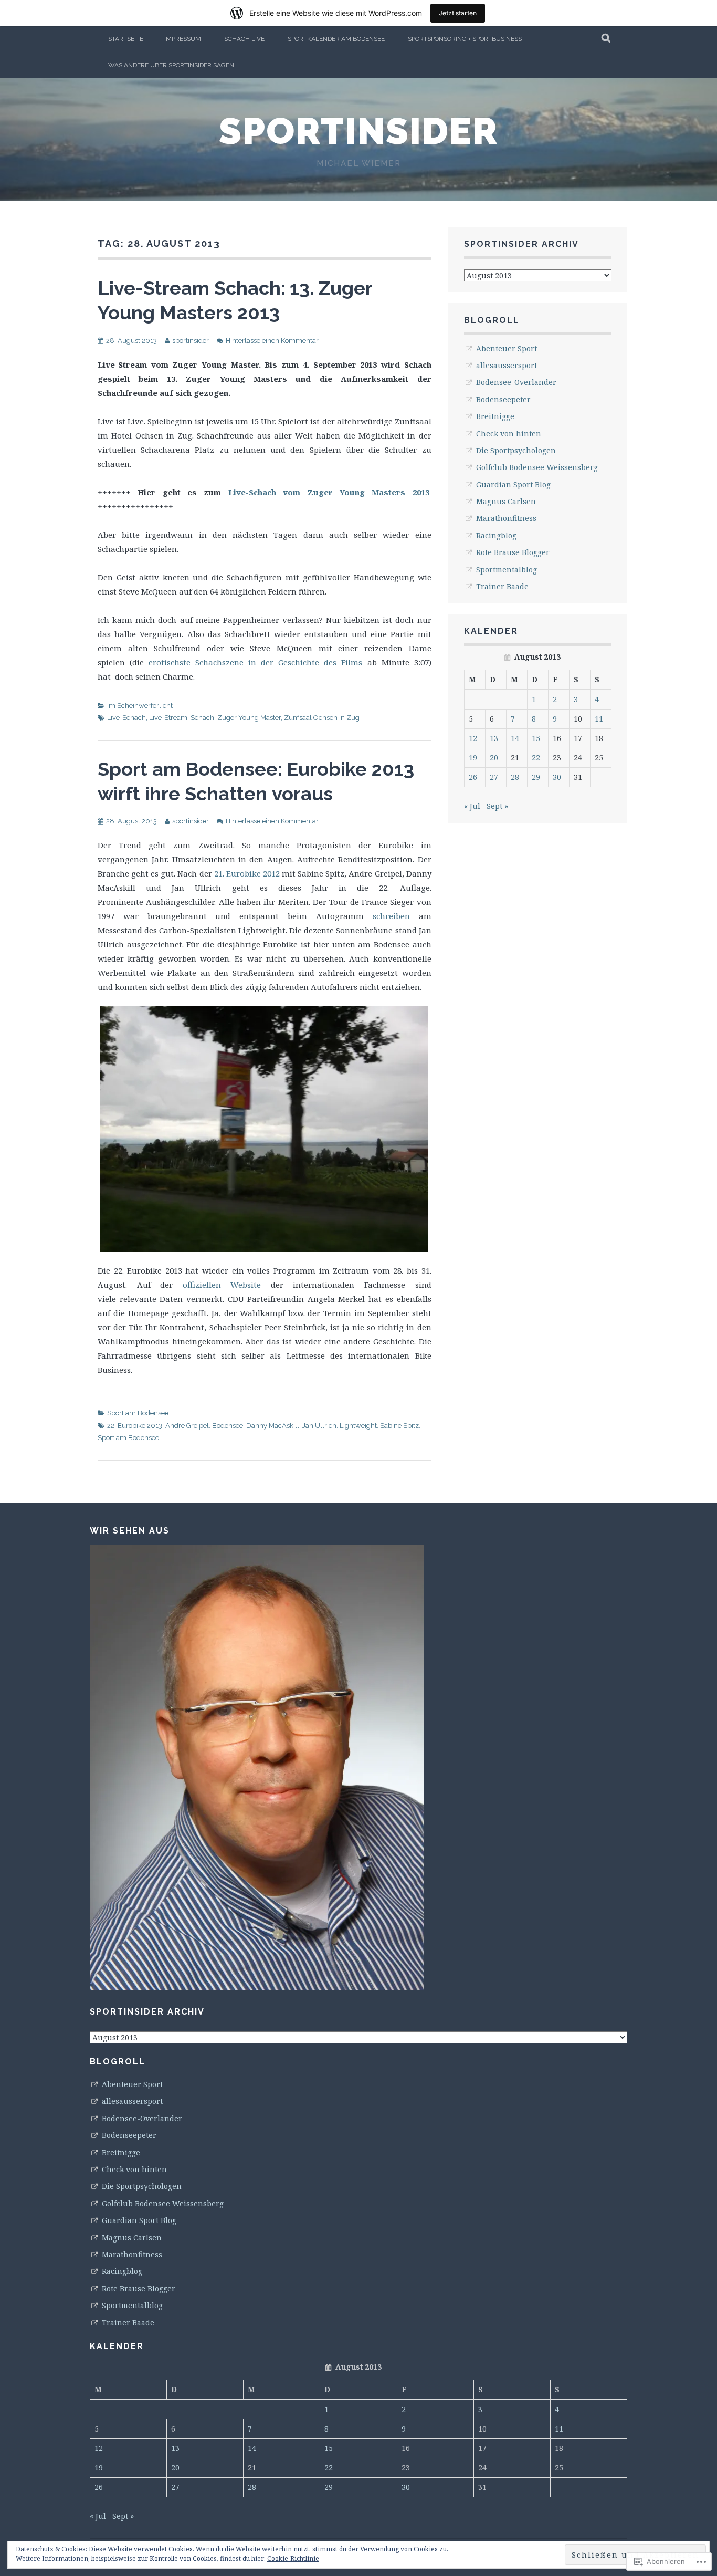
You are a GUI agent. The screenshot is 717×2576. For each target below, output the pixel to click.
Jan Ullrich (319, 1426)
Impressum (183, 39)
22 (536, 758)
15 (536, 738)
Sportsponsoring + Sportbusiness (465, 39)
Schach (202, 718)
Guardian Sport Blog (513, 484)
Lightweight (358, 1426)
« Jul (472, 806)
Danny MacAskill (273, 1426)
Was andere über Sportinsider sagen (171, 65)
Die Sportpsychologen (516, 450)
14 (515, 738)
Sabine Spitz (399, 1426)
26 (473, 777)
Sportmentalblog (507, 570)
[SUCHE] (607, 39)
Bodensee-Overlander (516, 382)
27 (494, 777)
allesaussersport (507, 365)
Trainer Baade (502, 586)
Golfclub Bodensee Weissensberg (537, 467)
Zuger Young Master (249, 718)
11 (599, 719)
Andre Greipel (187, 1426)
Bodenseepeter (503, 399)
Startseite (126, 39)
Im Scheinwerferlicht (140, 706)
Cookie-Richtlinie (293, 2558)
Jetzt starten (458, 13)
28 (515, 777)
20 (494, 758)
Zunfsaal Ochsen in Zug (322, 718)
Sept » (497, 806)
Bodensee (228, 1426)
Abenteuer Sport (507, 348)
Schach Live (244, 39)
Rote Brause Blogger (513, 552)
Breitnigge (495, 416)
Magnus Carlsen (506, 501)
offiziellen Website (222, 1285)
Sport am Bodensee (138, 1413)
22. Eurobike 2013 (135, 1426)
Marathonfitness (506, 518)
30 (557, 777)
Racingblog (496, 535)
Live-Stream (168, 718)
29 (536, 777)
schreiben (391, 916)
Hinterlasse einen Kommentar (272, 341)
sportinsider (358, 131)
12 (473, 738)
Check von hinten (509, 434)
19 (473, 758)
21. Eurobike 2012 (247, 873)
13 (494, 738)
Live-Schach (126, 718)
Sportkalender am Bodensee (336, 39)
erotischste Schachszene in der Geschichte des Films (255, 662)
